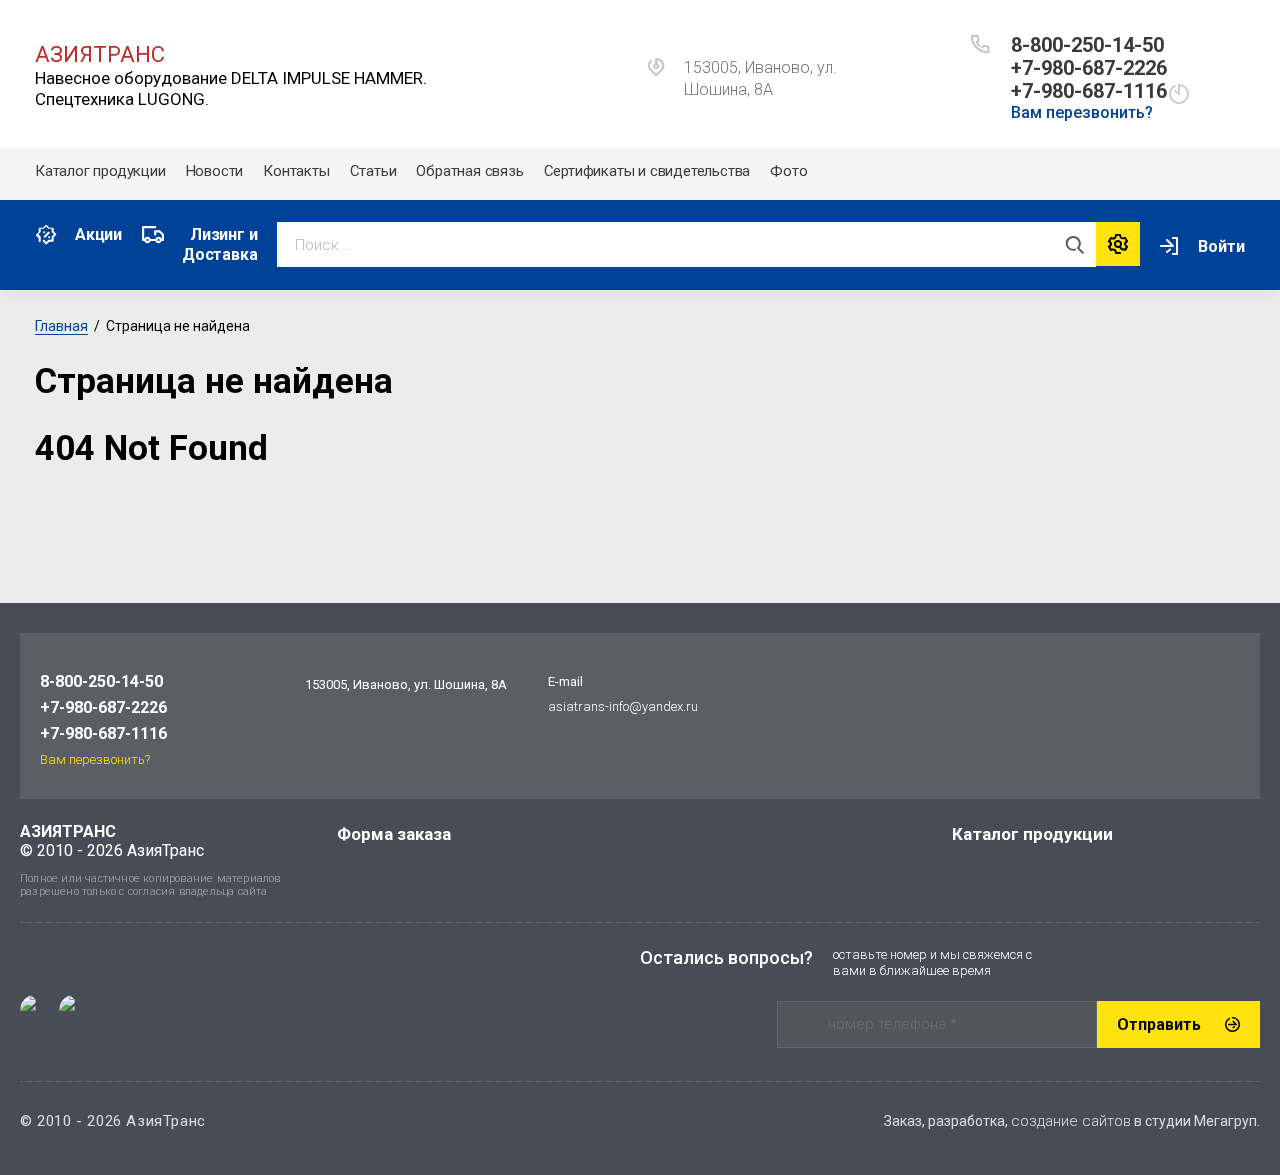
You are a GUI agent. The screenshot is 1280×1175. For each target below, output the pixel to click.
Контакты (296, 171)
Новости (215, 171)
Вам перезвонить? (1082, 112)
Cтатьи (373, 171)
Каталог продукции (100, 171)
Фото (788, 171)
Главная (61, 326)
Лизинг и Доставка (219, 244)
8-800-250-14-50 (1087, 45)
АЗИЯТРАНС (100, 54)
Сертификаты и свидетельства (647, 171)
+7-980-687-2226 (1089, 68)
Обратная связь (469, 171)
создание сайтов (1071, 1121)
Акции (98, 234)
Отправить (1159, 1024)
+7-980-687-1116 (1089, 91)
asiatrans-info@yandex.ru (623, 706)
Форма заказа (394, 834)
